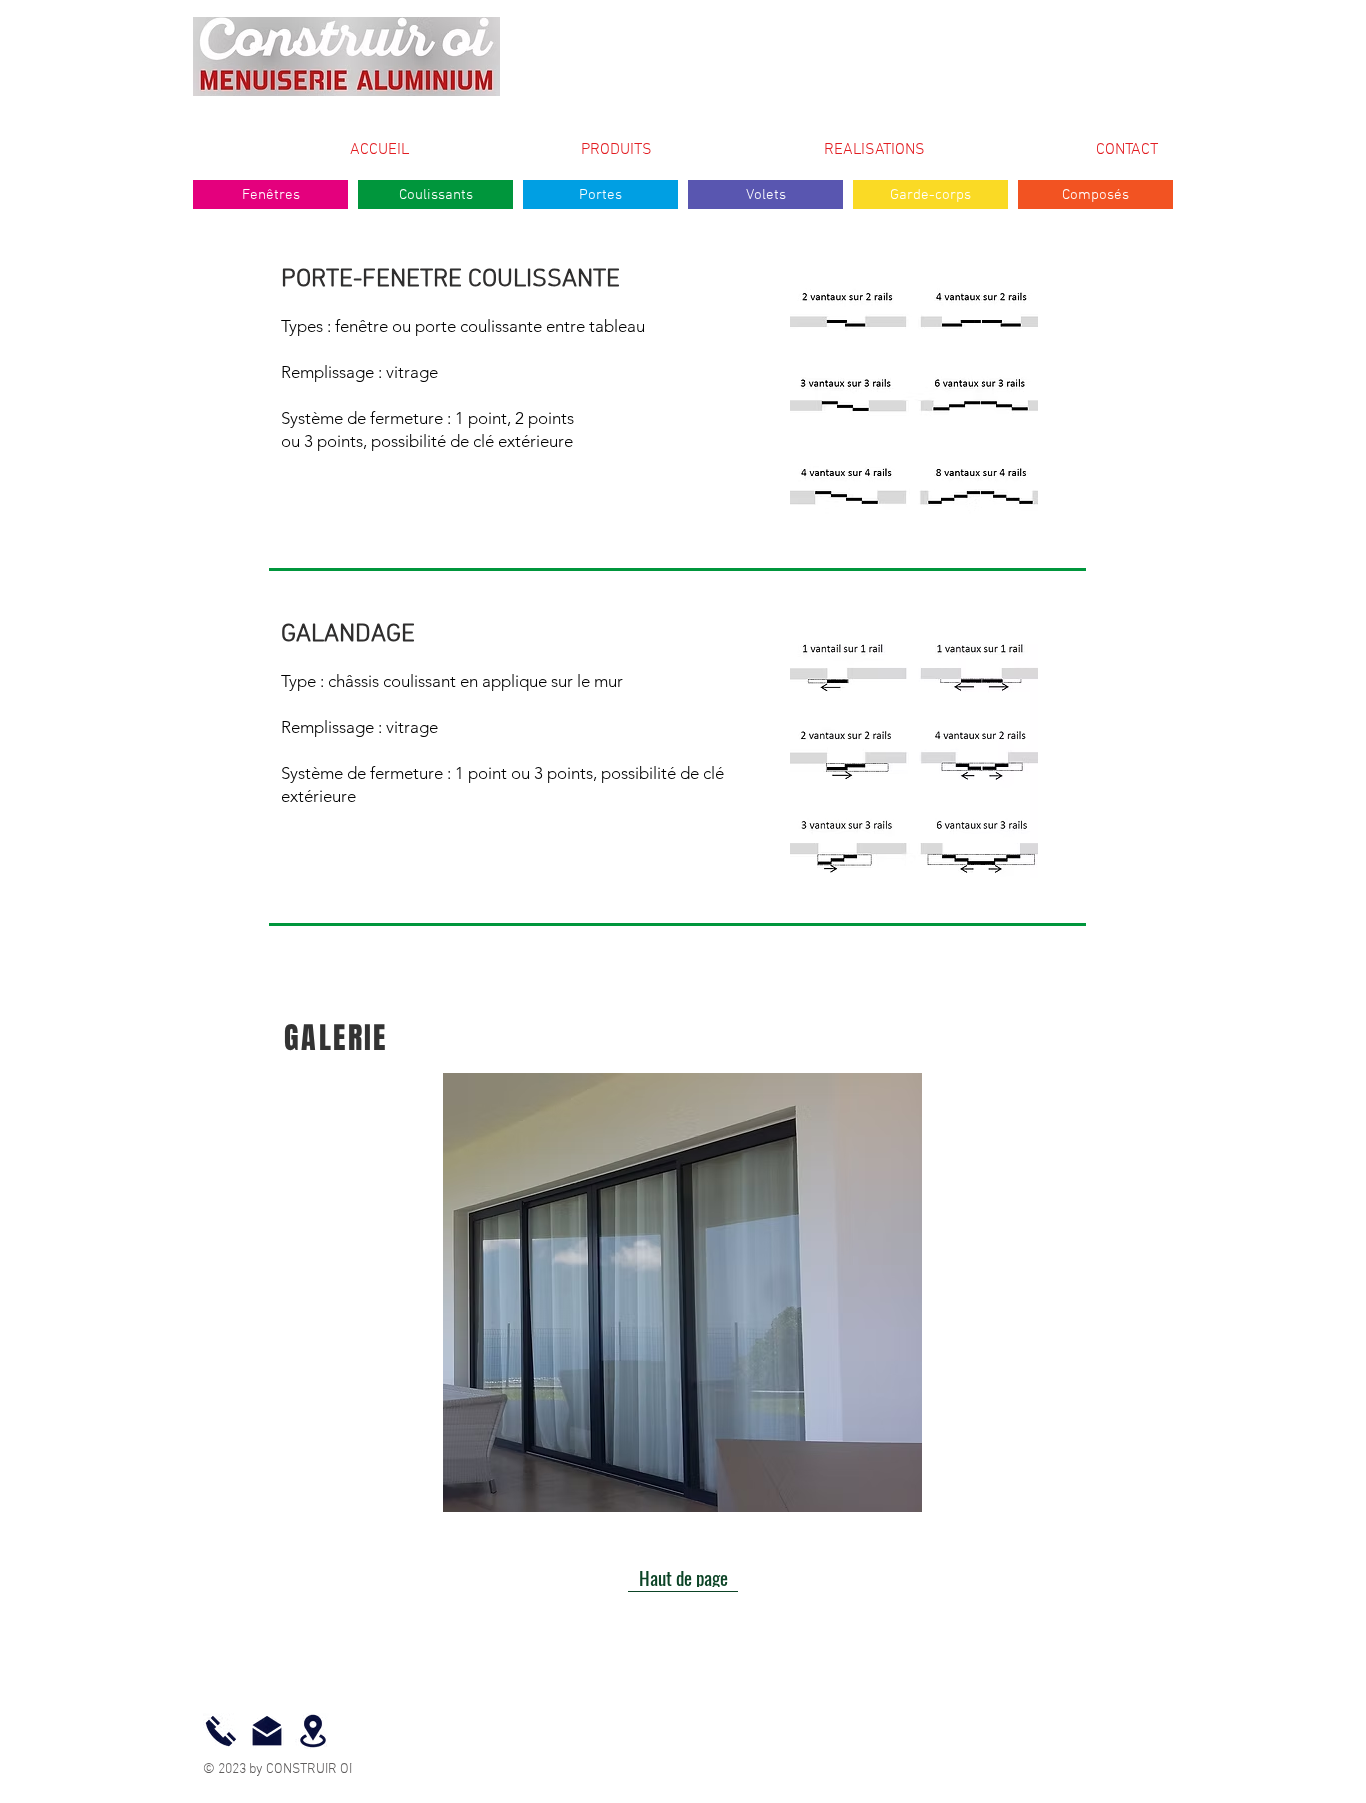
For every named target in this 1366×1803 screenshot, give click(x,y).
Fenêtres (271, 195)
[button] (682, 1292)
